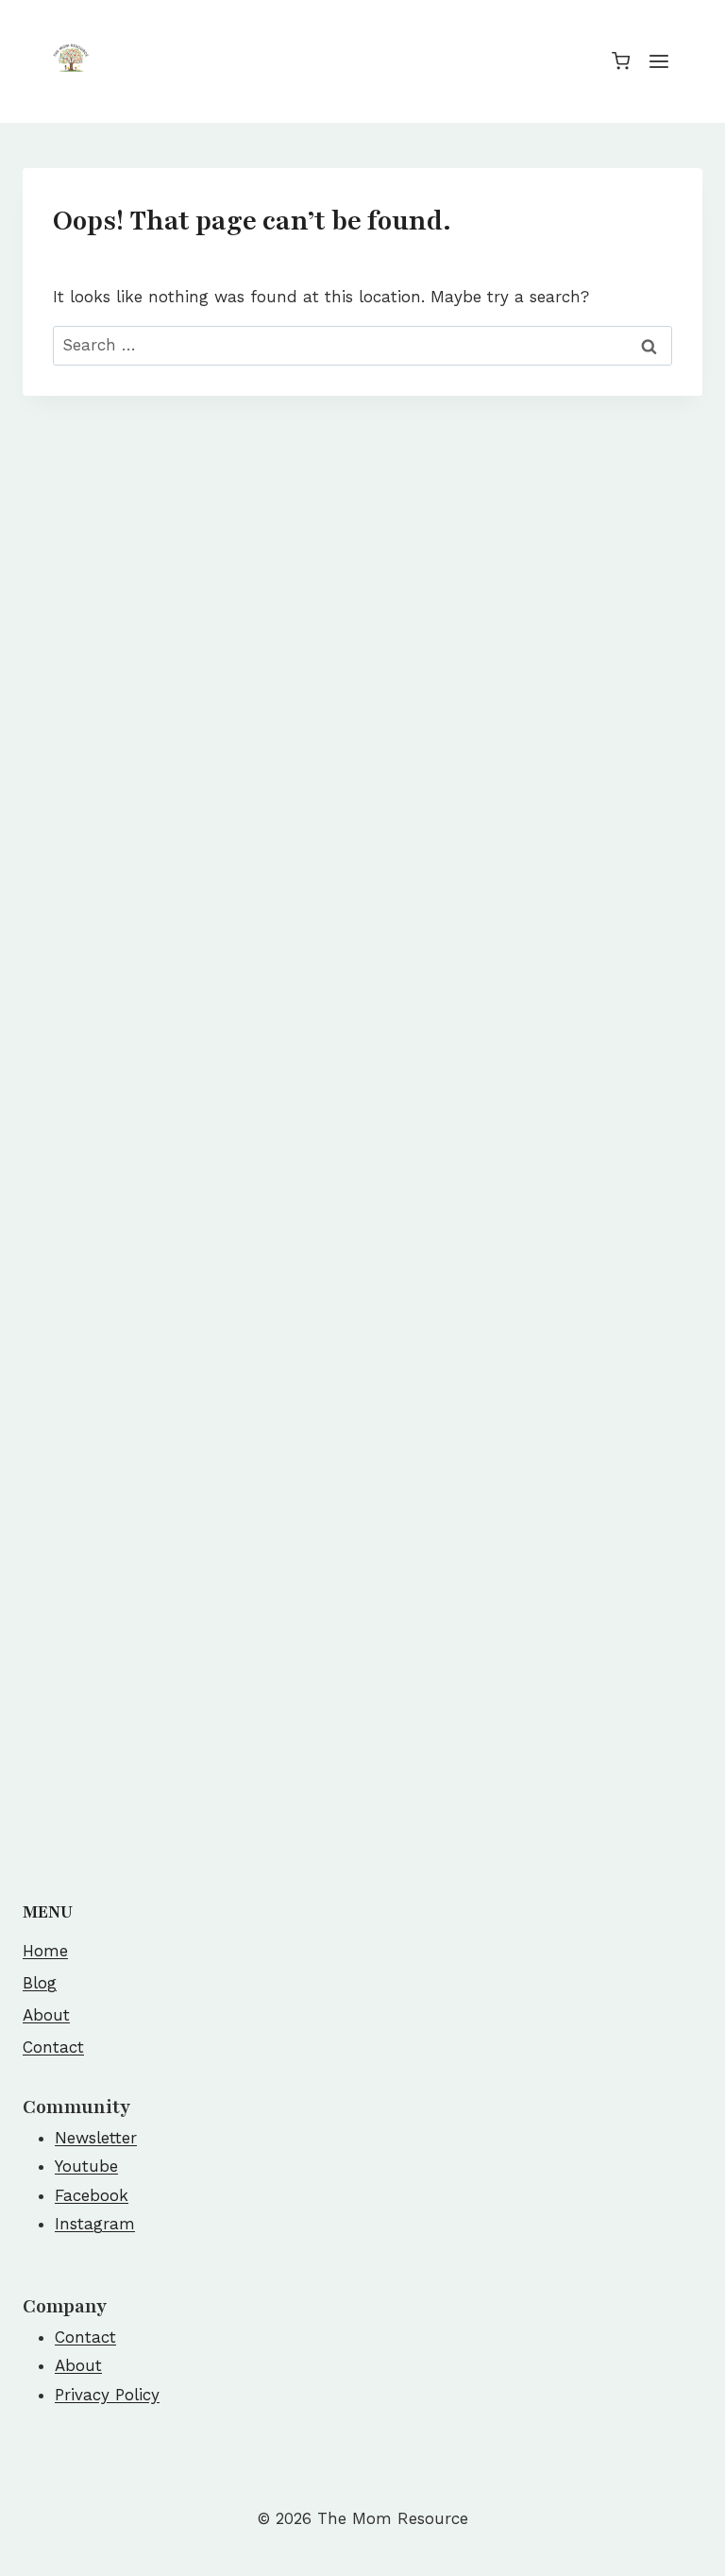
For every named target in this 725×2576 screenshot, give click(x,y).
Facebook (92, 2195)
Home (45, 1951)
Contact (53, 2047)
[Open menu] (658, 61)
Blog (40, 1983)
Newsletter (96, 2138)
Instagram (95, 2224)
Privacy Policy (107, 2395)
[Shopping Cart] (621, 61)
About (46, 2015)
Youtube (86, 2166)
